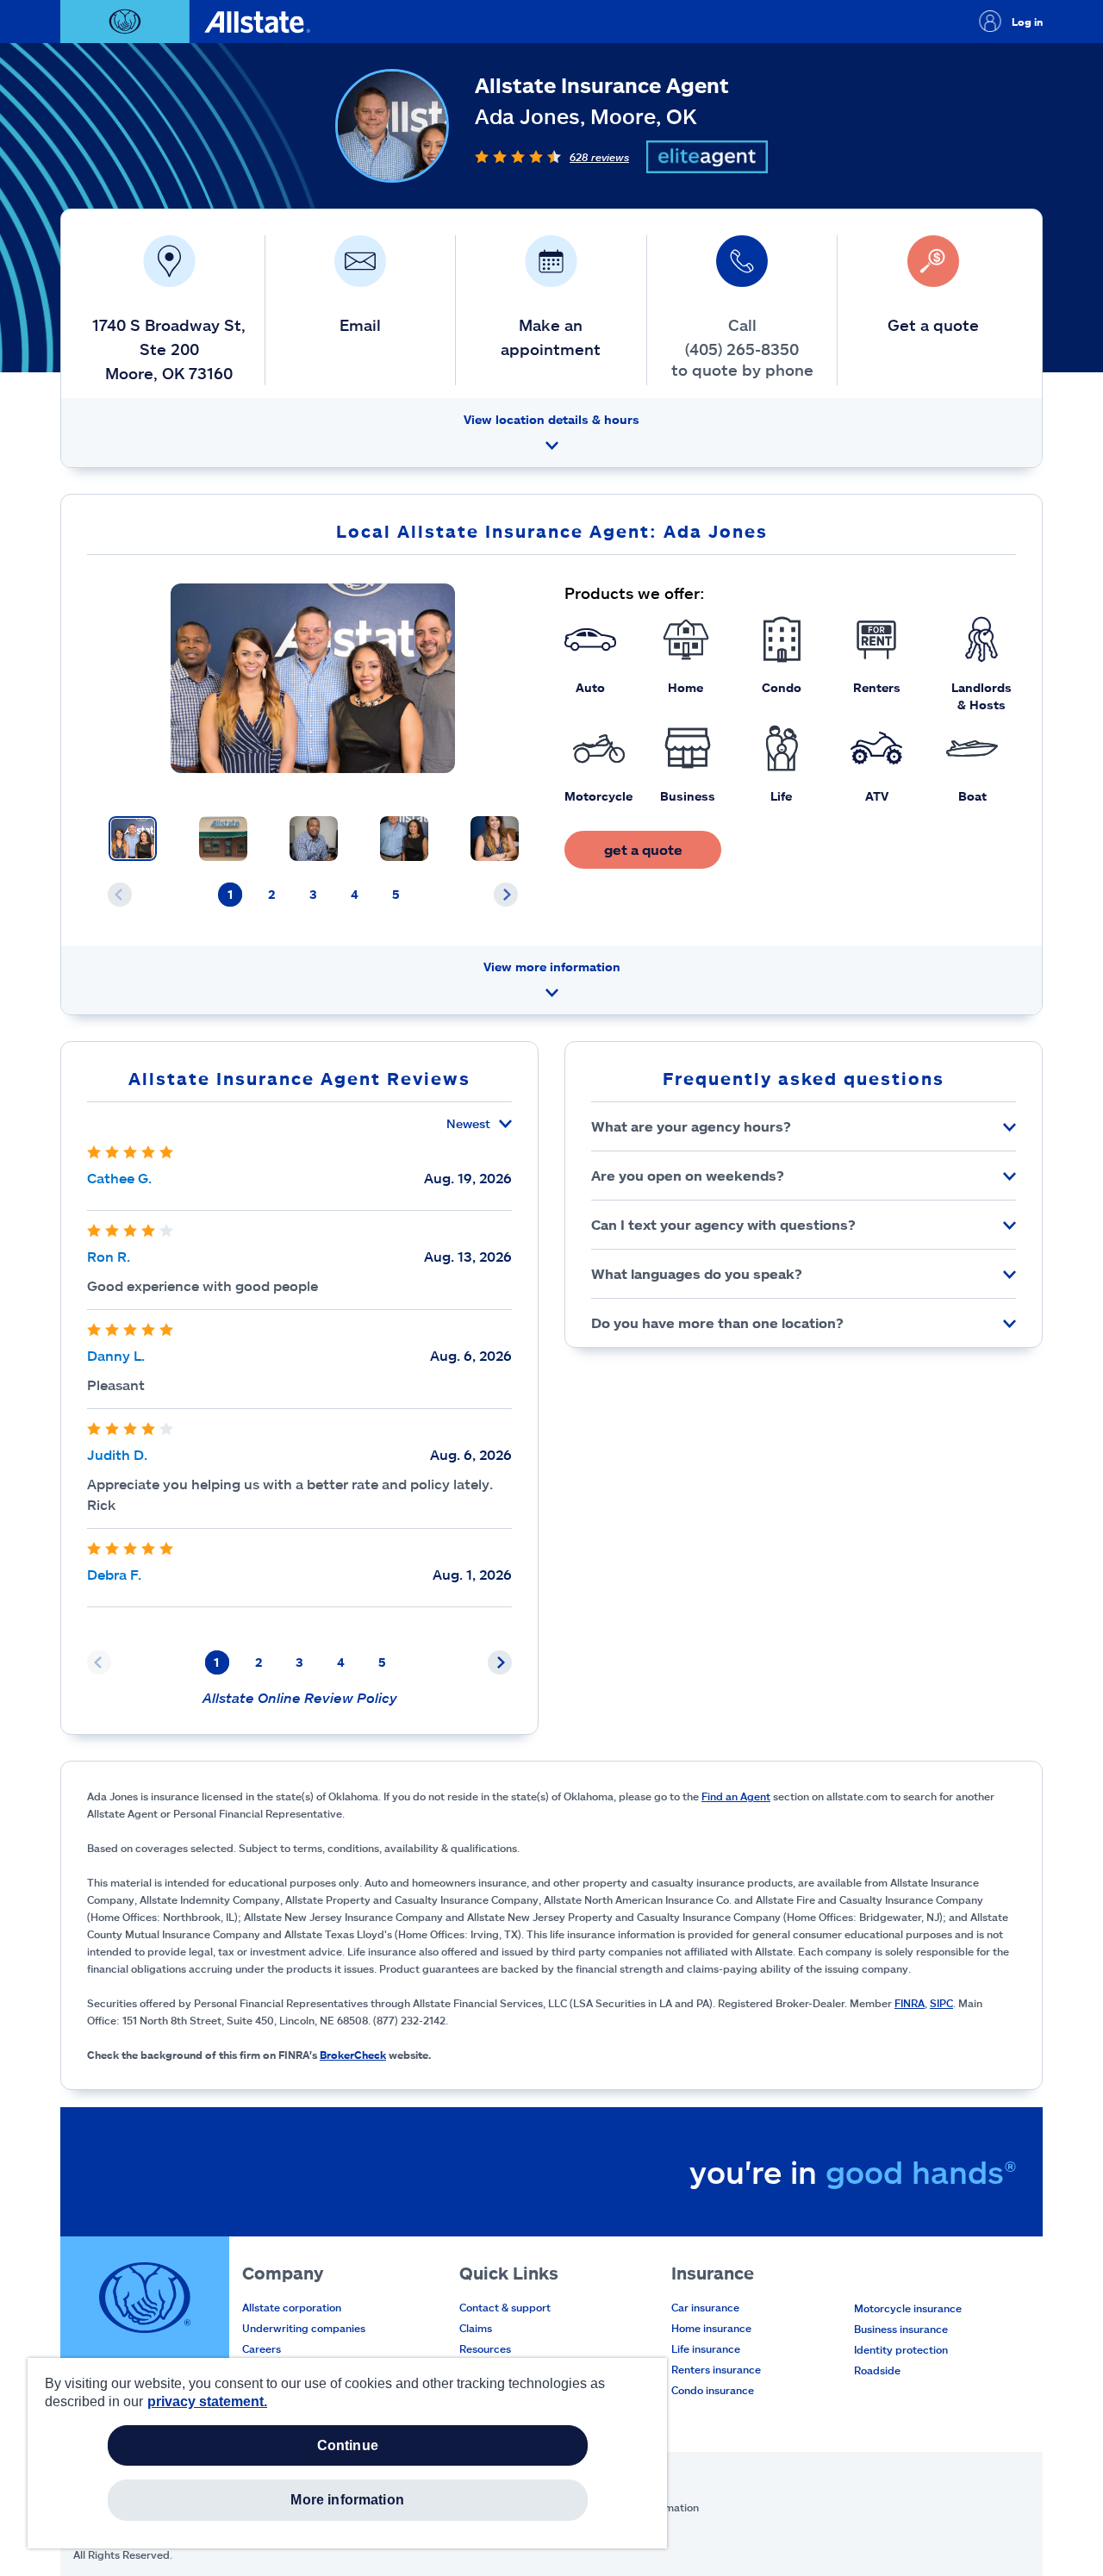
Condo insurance (713, 2390)
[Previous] (120, 895)
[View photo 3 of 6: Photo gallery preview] (314, 839)
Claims (476, 2328)
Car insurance (705, 2307)
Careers (262, 2348)
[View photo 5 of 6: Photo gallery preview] (495, 839)
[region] (347, 2453)
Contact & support (505, 2307)
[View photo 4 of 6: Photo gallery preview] (404, 839)
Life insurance (706, 2348)
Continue (348, 2445)
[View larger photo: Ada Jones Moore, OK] (313, 678)
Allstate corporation (292, 2307)
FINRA (910, 2003)
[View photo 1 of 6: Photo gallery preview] (133, 839)
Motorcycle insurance (908, 2308)
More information (347, 2500)
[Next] (506, 895)
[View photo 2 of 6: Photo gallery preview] (223, 839)
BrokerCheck (353, 2055)
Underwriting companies (304, 2328)
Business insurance (901, 2329)
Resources (485, 2348)
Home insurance (711, 2328)
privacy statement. (207, 2401)
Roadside (877, 2370)
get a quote (643, 849)
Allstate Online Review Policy (300, 1697)
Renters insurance (716, 2369)
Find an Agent (736, 1796)
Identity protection (901, 2349)
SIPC (941, 2003)
